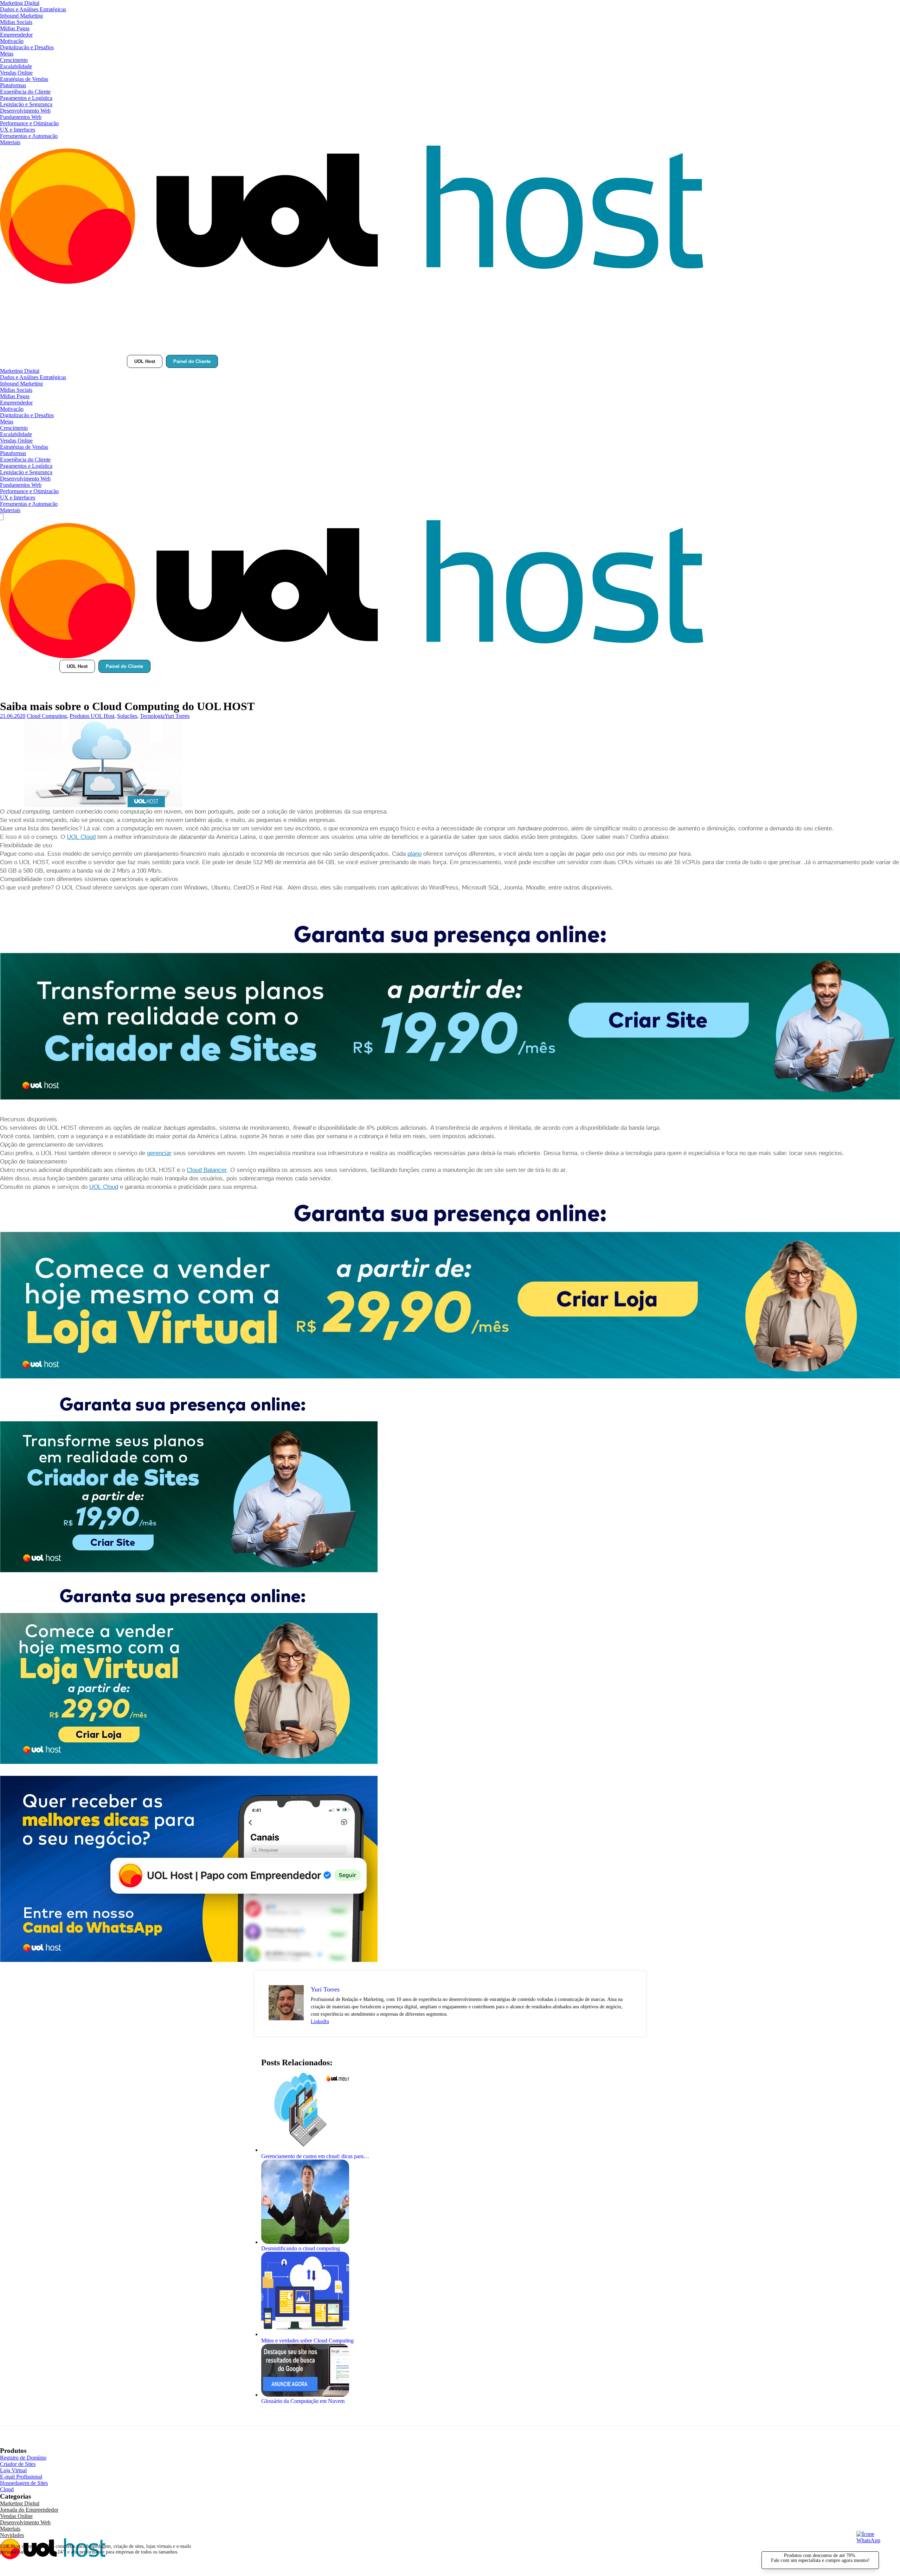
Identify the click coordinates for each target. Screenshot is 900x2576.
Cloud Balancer (207, 1170)
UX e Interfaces (18, 130)
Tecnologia (152, 716)
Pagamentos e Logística (26, 98)
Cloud (7, 2489)
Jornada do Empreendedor (29, 2510)
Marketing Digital (20, 3)
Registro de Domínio (23, 2458)
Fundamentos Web (21, 117)
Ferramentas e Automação (29, 136)
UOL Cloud (81, 837)
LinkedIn (320, 2022)
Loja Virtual (13, 2470)
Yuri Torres (177, 716)
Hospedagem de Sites (24, 2483)
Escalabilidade (16, 66)
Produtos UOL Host (92, 716)
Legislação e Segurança (26, 104)
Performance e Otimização (29, 123)
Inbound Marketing (21, 16)
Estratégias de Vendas (24, 79)
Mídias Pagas (15, 28)
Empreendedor (16, 35)
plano (414, 854)
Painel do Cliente (192, 361)
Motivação (12, 41)
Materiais (10, 142)
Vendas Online (16, 73)
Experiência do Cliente (25, 92)
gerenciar (159, 1153)
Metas (7, 54)
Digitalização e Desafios (27, 47)
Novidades (12, 2535)
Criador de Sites (18, 2464)
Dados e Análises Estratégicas (33, 9)
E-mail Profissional (21, 2477)
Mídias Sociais (16, 22)
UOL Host (145, 361)
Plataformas (13, 85)
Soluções (127, 716)
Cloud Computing (47, 716)
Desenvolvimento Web (25, 111)
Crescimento (14, 60)
